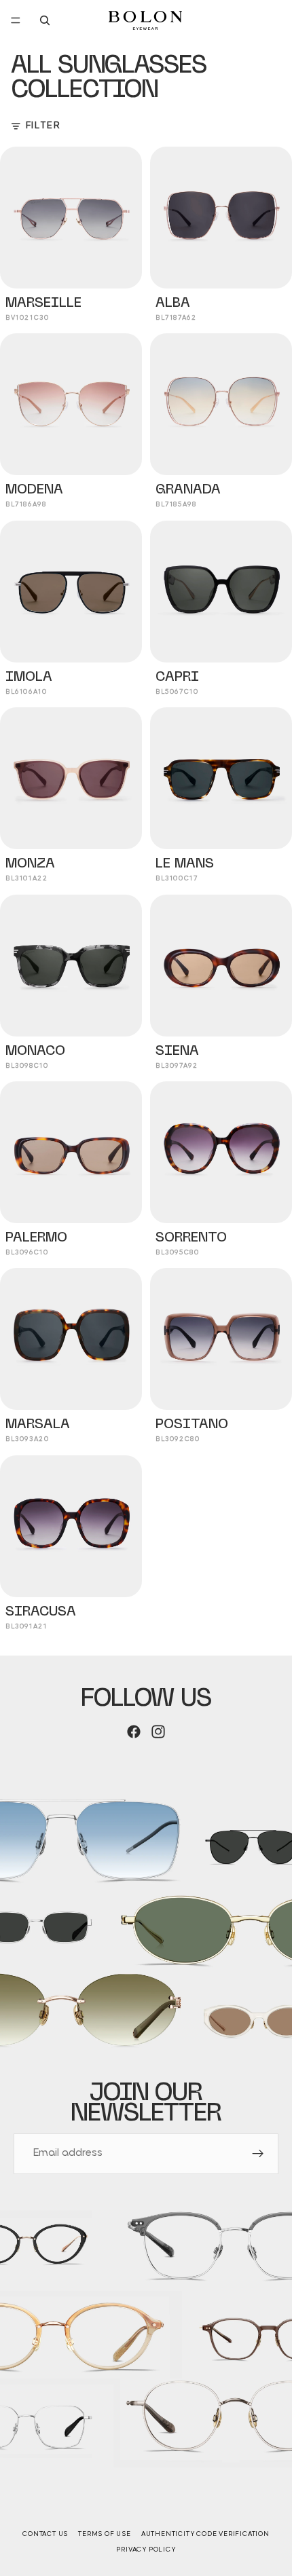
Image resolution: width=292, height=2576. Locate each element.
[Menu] (16, 20)
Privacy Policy (146, 2550)
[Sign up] (258, 2154)
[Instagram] (158, 1732)
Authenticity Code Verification (205, 2534)
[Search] (45, 20)
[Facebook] (134, 1732)
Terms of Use (105, 2534)
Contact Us (45, 2534)
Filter (43, 126)
